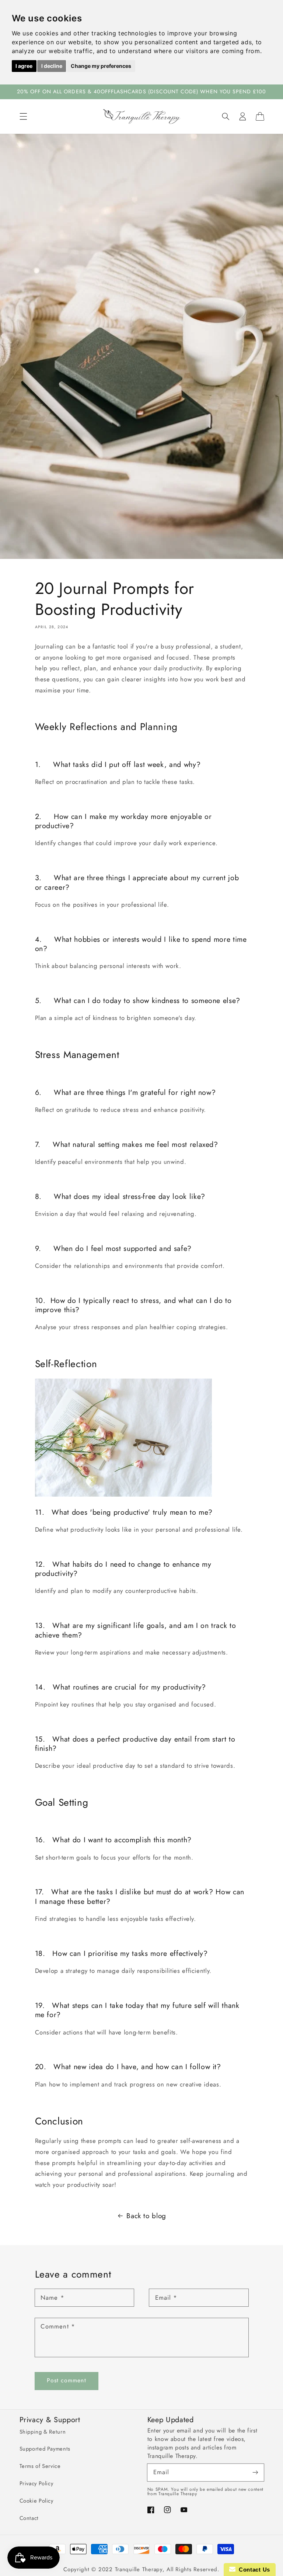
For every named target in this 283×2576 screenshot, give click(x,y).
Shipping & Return (43, 2432)
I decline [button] (52, 66)
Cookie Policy (36, 2501)
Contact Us (253, 2570)
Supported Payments (45, 2449)
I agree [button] (24, 66)
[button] (23, 116)
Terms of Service (40, 2466)
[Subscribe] (255, 2472)
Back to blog (146, 2216)
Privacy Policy (36, 2483)
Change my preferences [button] (101, 66)
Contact (29, 2518)
